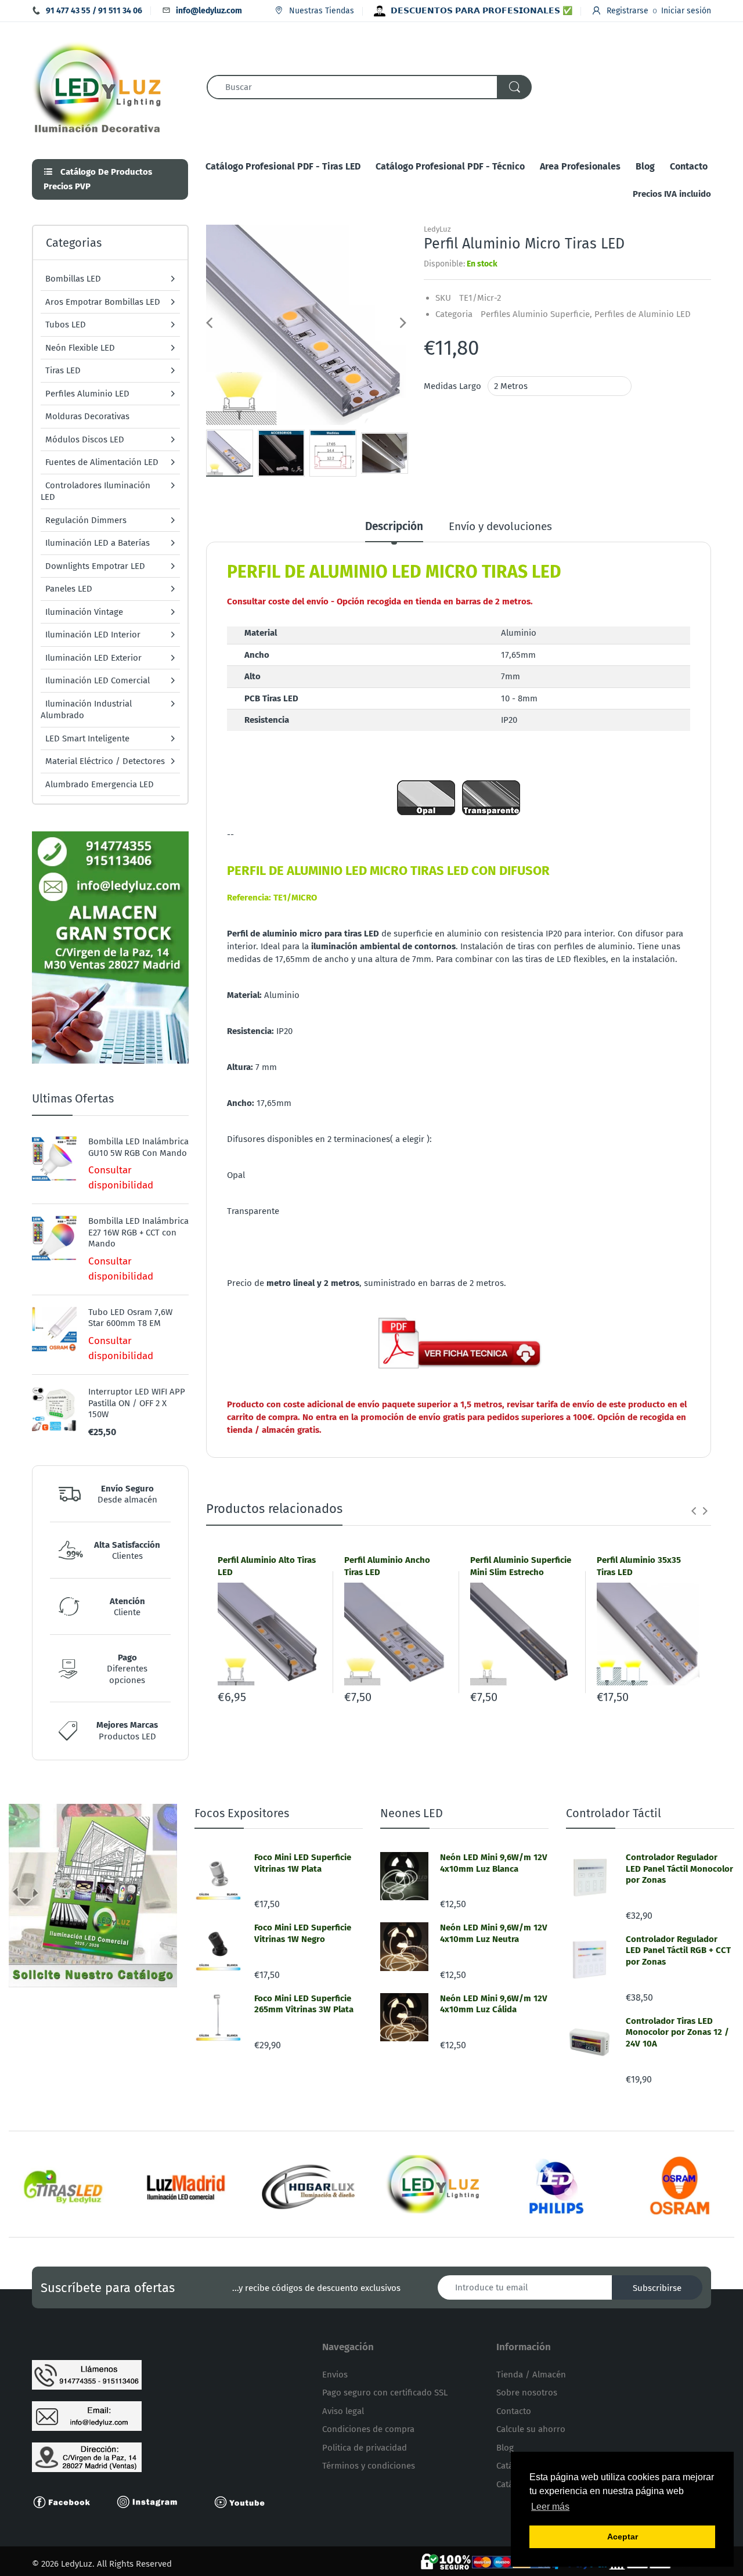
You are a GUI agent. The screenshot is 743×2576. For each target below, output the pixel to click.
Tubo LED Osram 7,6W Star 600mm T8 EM (130, 1318)
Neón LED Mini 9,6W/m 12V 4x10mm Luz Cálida (494, 2004)
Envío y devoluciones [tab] (500, 526)
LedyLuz (437, 229)
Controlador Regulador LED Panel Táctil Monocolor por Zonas (679, 1869)
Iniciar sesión (686, 11)
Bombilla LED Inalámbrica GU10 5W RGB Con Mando (138, 1147)
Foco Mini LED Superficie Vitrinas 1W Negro (303, 1933)
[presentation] (694, 1511)
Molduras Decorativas (87, 416)
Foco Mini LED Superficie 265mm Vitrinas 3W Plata (304, 2004)
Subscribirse (657, 2288)
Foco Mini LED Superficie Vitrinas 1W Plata (303, 1863)
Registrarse (627, 11)
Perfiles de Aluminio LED (643, 314)
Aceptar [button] (623, 2537)
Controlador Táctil (614, 1813)
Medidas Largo (452, 386)
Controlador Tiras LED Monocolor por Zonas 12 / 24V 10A (677, 2032)
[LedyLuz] (97, 86)
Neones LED (412, 1813)
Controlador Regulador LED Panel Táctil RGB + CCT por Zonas (678, 1950)
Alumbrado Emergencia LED (100, 784)
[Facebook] (67, 2501)
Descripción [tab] (394, 526)
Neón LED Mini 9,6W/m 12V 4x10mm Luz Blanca (494, 1863)
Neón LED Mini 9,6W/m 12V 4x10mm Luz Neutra (494, 1933)
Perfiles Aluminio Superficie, (536, 314)
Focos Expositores (242, 1813)
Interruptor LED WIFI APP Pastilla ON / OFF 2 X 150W (137, 1403)
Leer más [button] (550, 2507)
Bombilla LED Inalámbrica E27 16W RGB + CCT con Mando (138, 1232)
